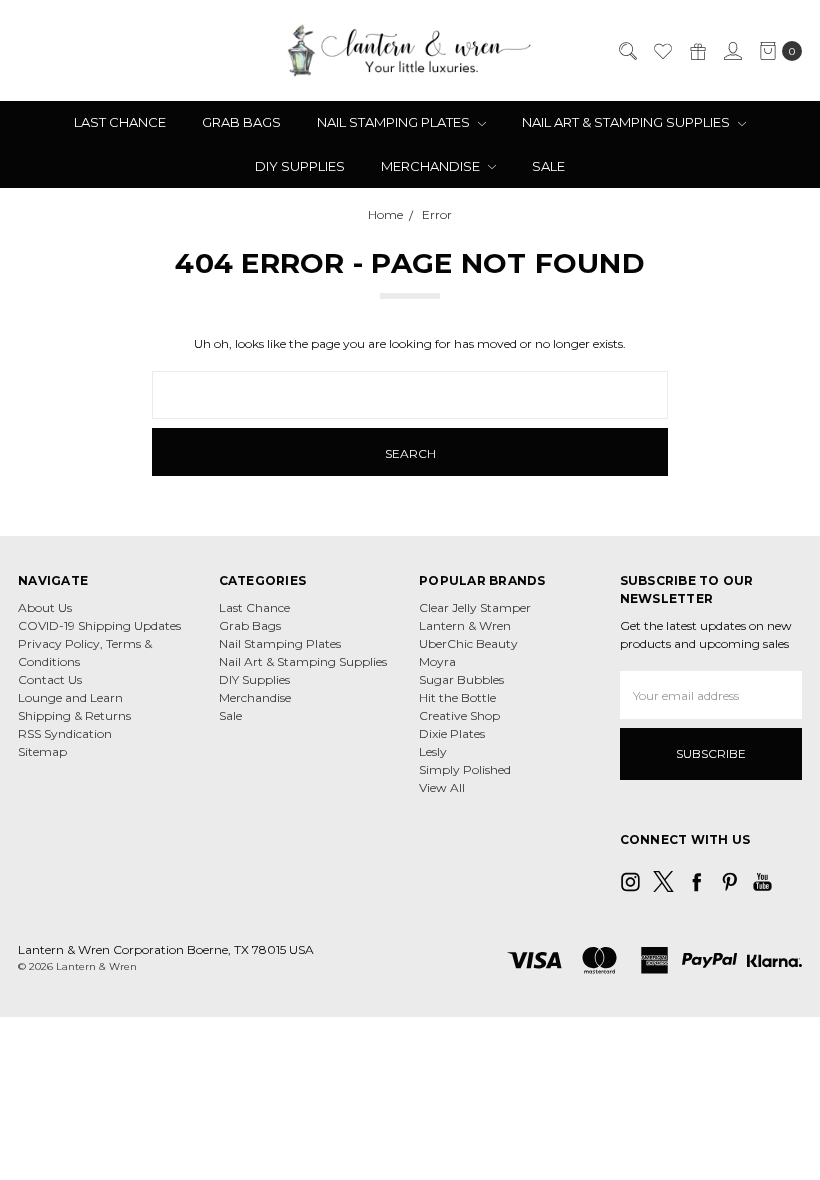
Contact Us (50, 679)
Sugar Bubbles (461, 679)
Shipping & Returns (74, 715)
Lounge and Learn (70, 697)
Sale (548, 166)
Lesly (433, 751)
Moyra (437, 661)
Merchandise (432, 166)
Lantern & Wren (465, 625)
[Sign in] (732, 51)
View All (442, 787)
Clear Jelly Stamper (475, 607)
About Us (45, 607)
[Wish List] (662, 51)
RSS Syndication (65, 733)
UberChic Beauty (468, 643)
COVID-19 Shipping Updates (99, 625)
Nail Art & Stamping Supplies (627, 122)
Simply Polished (465, 769)
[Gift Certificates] (697, 51)
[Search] (627, 51)
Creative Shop (459, 715)
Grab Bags (241, 122)
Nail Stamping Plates (395, 122)
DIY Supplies (300, 166)
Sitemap (42, 751)
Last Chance (120, 122)
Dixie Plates (452, 733)
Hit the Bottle (457, 697)
